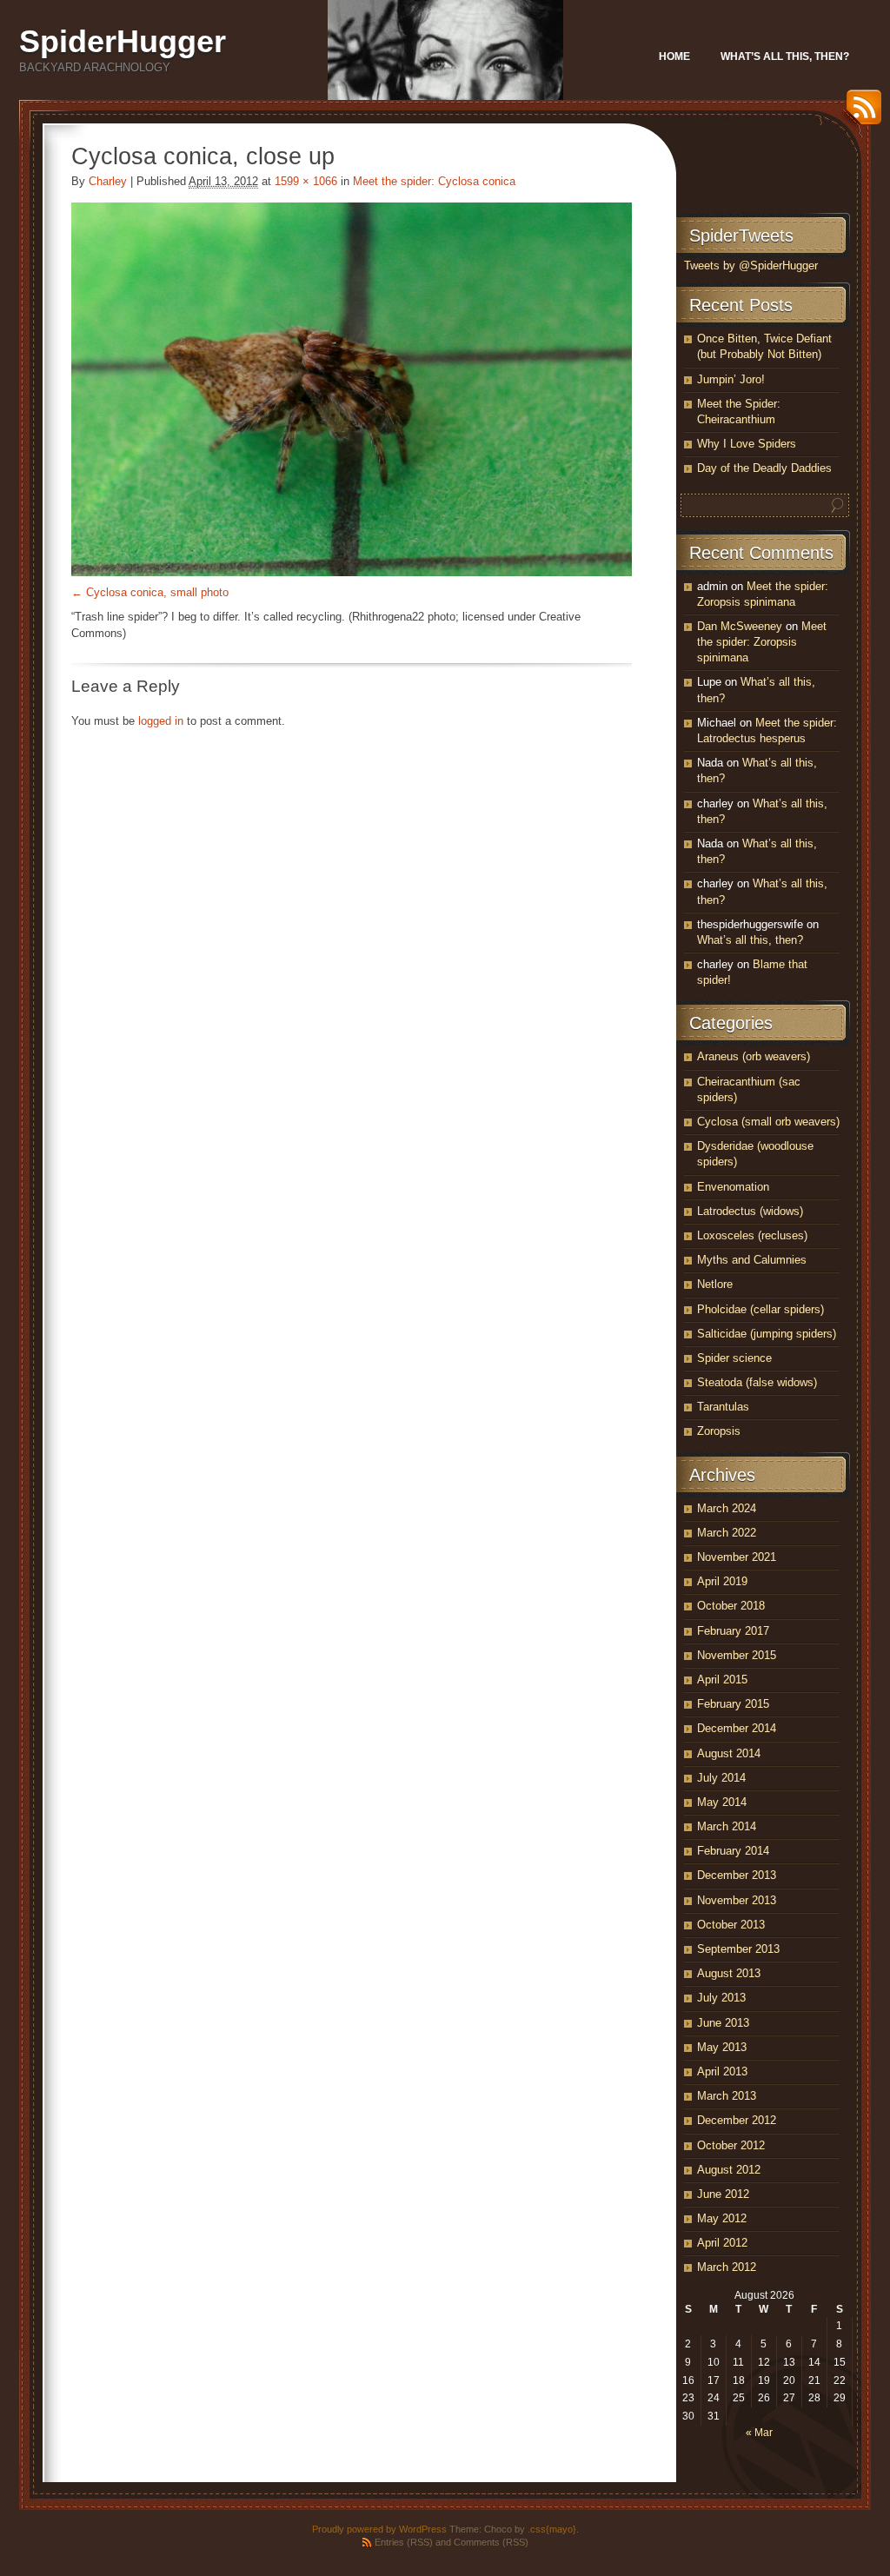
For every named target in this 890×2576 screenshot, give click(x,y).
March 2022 (727, 1533)
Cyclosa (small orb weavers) (768, 1122)
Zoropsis (719, 1431)
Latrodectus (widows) (750, 1211)
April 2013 (722, 2071)
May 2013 (722, 2047)
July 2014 (721, 1778)
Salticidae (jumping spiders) (767, 1334)
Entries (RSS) (404, 2542)
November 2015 (737, 1655)
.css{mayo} (552, 2529)
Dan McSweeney (740, 626)
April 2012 (722, 2243)
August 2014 (729, 1753)
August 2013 (729, 1973)
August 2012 (729, 2170)
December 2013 (737, 1875)
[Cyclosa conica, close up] (352, 389)
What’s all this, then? (785, 56)
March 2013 (727, 2096)
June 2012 (723, 2194)
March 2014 (727, 1826)
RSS (860, 113)
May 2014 (722, 1802)
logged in (161, 721)
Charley (108, 181)
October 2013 (731, 1925)
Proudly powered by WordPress (379, 2529)
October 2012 (731, 2145)
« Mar (759, 2433)
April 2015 (722, 1680)
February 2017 (733, 1631)
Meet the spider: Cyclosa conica (434, 181)
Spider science (734, 1358)
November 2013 (737, 1900)
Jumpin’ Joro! (731, 379)
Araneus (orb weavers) (754, 1056)
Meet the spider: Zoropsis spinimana (762, 642)
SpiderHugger (123, 41)
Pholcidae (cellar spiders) (760, 1309)
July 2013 (721, 1998)
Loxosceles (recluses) (752, 1235)
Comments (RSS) (491, 2542)
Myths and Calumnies (752, 1260)
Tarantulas (723, 1407)
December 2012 (737, 2120)
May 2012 (722, 2218)
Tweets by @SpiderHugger (751, 266)
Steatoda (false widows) (757, 1382)
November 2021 (737, 1557)
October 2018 (731, 1606)
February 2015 (733, 1704)
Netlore (715, 1284)
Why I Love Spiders (747, 444)
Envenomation (733, 1187)
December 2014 (737, 1728)
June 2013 (723, 2023)
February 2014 (733, 1851)
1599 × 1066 (306, 181)
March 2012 (727, 2267)
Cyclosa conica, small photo (157, 592)
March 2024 (727, 1508)
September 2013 (738, 1949)
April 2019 (722, 1581)
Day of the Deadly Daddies (764, 468)
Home (674, 56)
